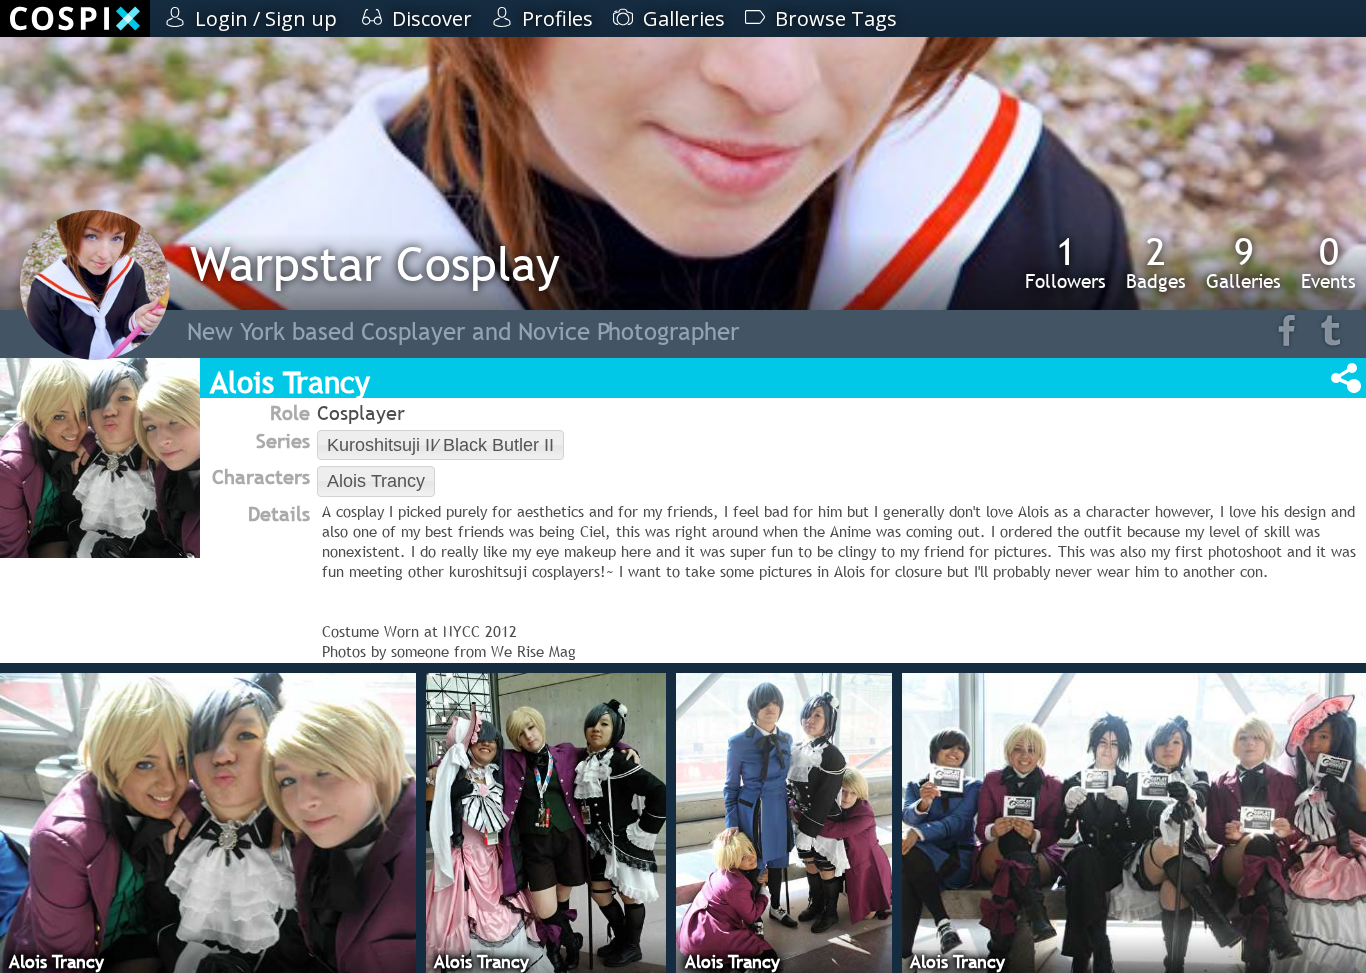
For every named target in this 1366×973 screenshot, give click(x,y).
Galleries (1243, 262)
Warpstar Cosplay (375, 263)
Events (1328, 262)
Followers (1065, 262)
